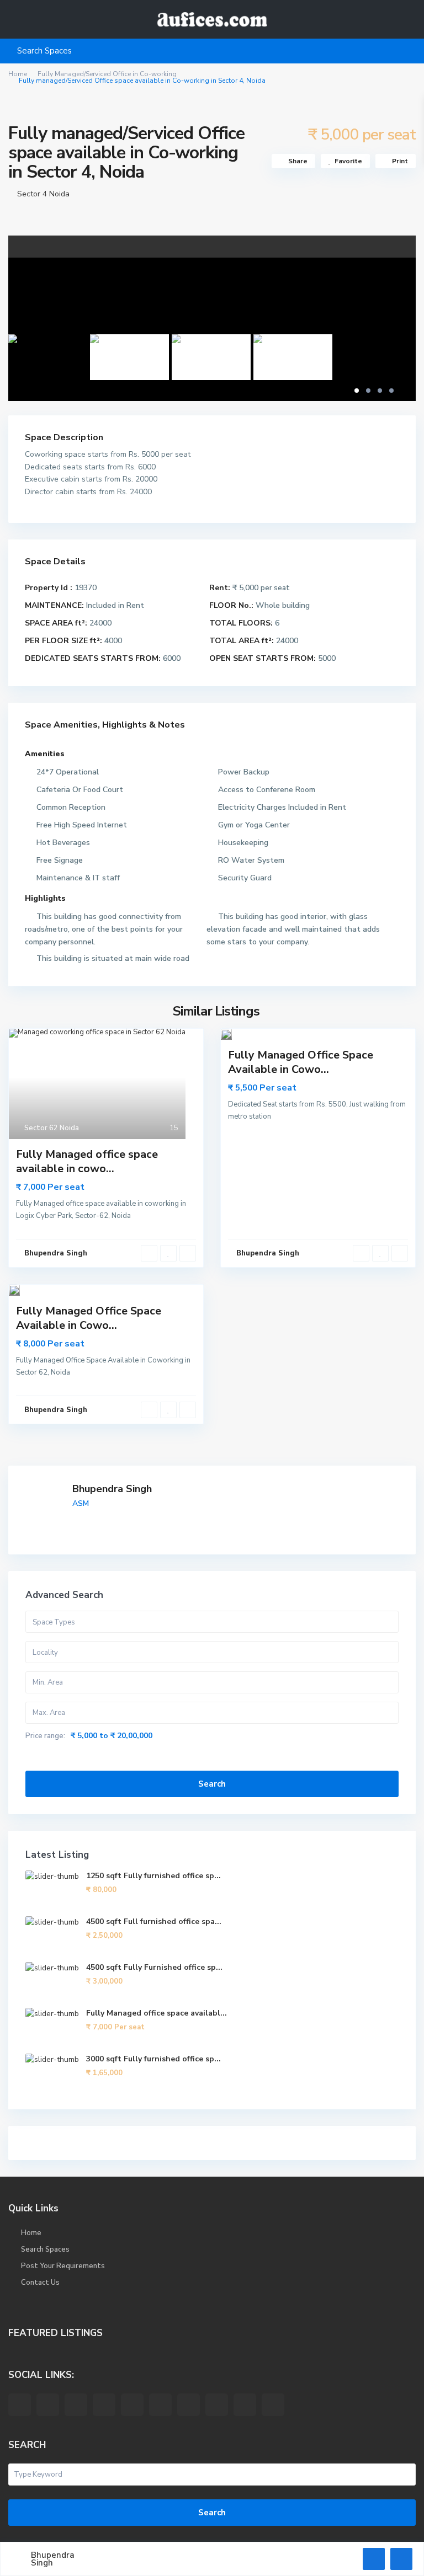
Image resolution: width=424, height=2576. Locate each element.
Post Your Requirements (63, 2266)
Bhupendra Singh (112, 1489)
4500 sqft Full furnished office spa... (154, 1922)
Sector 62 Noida (52, 1128)
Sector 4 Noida (43, 194)
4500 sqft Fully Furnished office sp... (154, 1967)
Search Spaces (45, 2249)
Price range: (45, 1736)
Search (212, 1784)
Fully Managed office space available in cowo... (87, 1161)
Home (18, 74)
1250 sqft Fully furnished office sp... (153, 1876)
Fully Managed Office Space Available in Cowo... (301, 1062)
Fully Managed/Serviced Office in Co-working (107, 74)
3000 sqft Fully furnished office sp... (153, 2059)
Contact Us (40, 2283)
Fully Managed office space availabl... (157, 2013)
